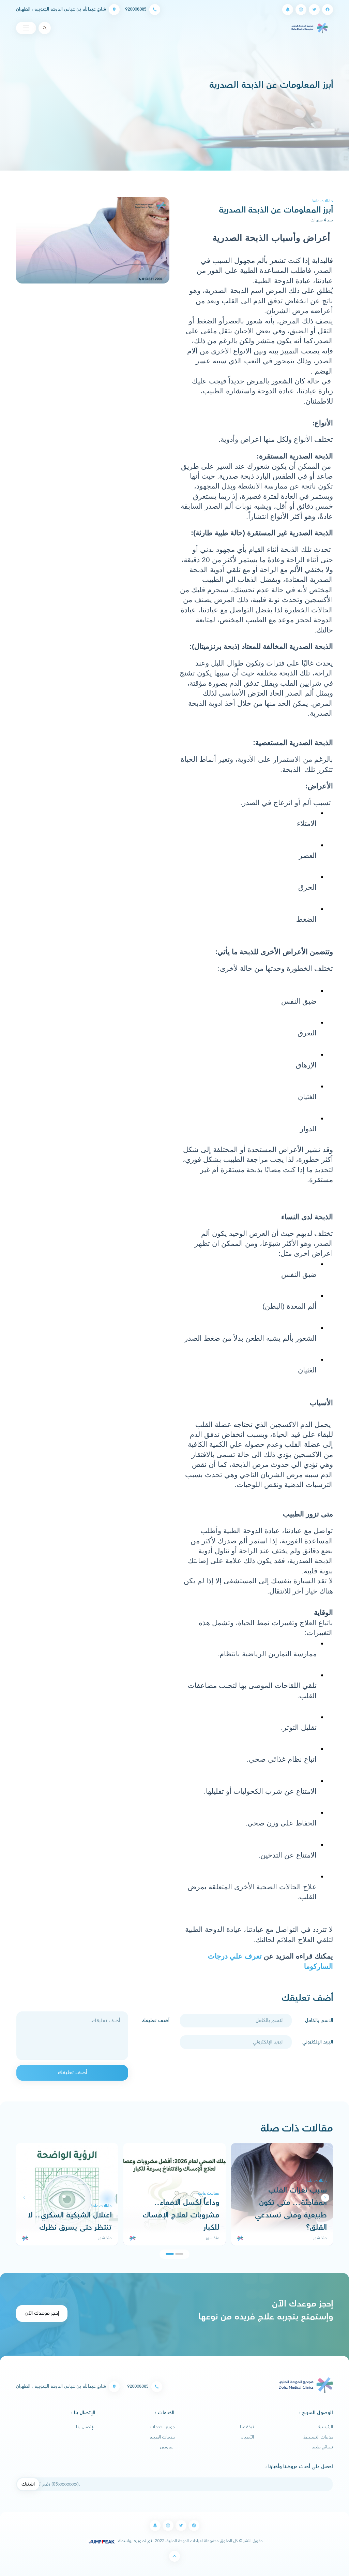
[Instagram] (301, 10)
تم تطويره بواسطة (134, 2541)
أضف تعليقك (155, 2021)
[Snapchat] (288, 10)
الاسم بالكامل (319, 2021)
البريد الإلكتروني (318, 2042)
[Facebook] (328, 10)
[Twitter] (314, 10)
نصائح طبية (322, 2447)
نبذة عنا (247, 2427)
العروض (167, 2447)
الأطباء (248, 2437)
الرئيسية (325, 2427)
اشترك (28, 2484)
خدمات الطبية (162, 2437)
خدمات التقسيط (318, 2437)
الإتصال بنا (86, 2427)
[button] (24, 2198)
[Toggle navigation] (26, 28)
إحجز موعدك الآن (42, 2313)
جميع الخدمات (162, 2427)
